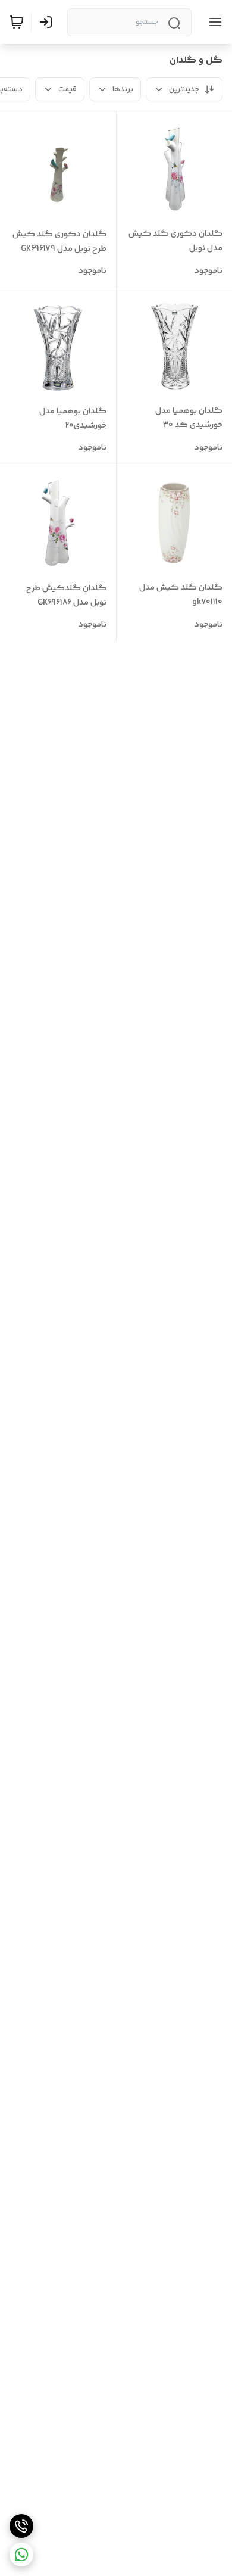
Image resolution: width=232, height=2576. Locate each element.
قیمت (68, 89)
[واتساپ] (21, 2555)
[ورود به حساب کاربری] (48, 22)
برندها (123, 89)
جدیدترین (184, 89)
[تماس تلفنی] (21, 2526)
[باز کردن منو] (213, 22)
